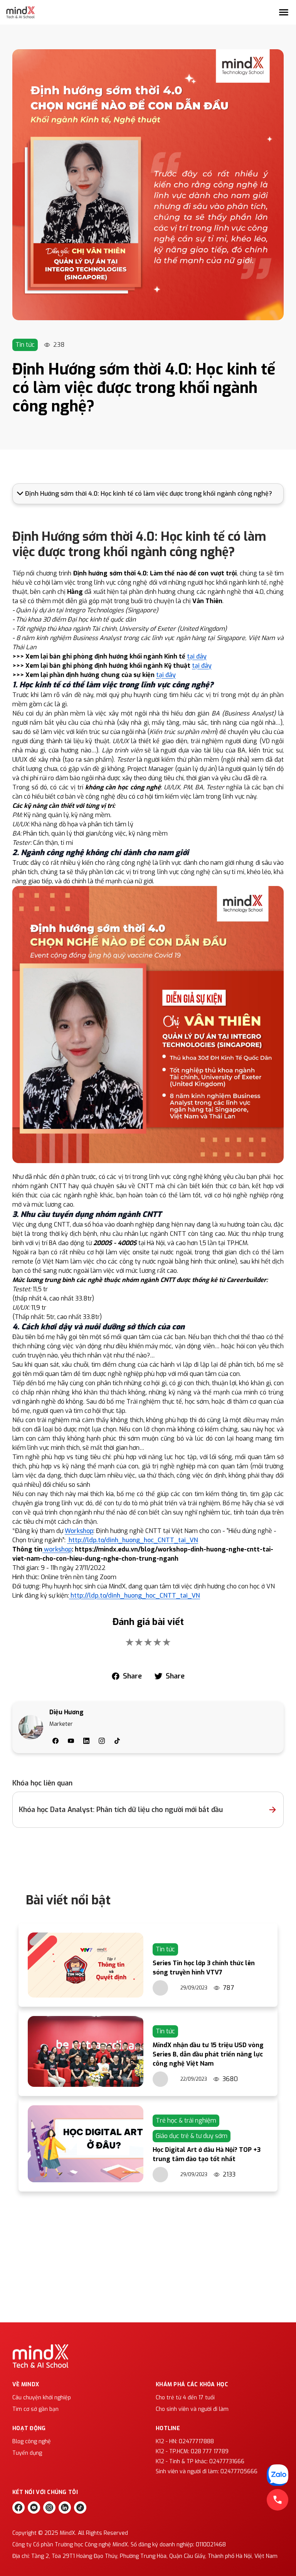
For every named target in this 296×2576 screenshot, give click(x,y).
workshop (57, 1549)
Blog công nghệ (32, 2441)
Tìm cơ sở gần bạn (35, 2409)
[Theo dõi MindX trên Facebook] (18, 2507)
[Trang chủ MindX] (20, 12)
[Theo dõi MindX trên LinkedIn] (65, 2507)
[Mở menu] (284, 12)
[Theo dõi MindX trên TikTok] (80, 2507)
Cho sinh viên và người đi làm (192, 2409)
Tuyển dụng (27, 2453)
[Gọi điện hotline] (277, 2500)
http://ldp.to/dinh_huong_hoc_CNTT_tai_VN (133, 1540)
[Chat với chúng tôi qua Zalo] (277, 2475)
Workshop (79, 1531)
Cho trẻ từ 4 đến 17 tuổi (185, 2398)
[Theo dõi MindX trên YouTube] (34, 2507)
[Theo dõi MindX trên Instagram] (49, 2507)
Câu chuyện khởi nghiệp (42, 2398)
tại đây (197, 656)
